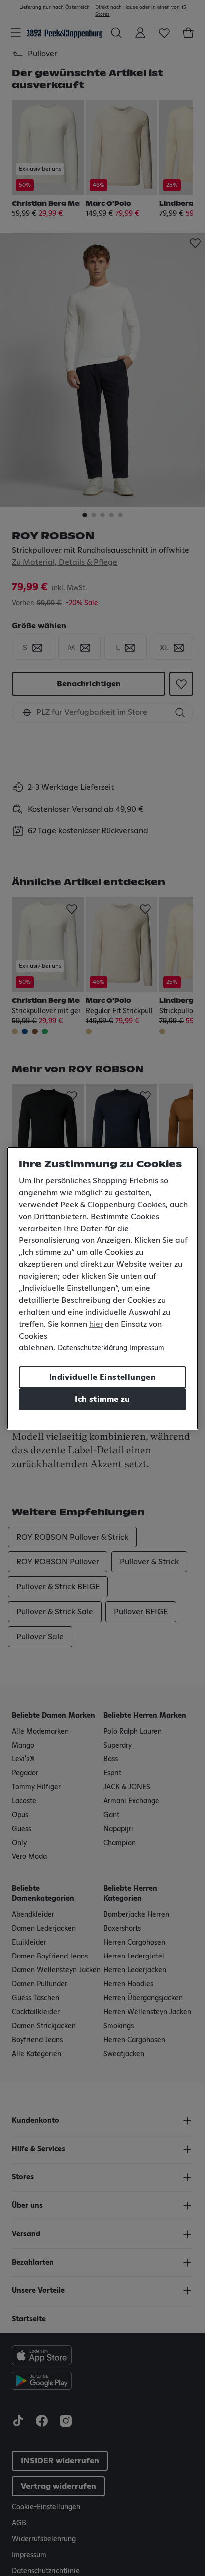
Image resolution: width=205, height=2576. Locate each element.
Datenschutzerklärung (93, 1348)
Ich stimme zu (102, 1399)
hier (96, 1324)
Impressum (147, 1348)
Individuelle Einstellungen (102, 1377)
